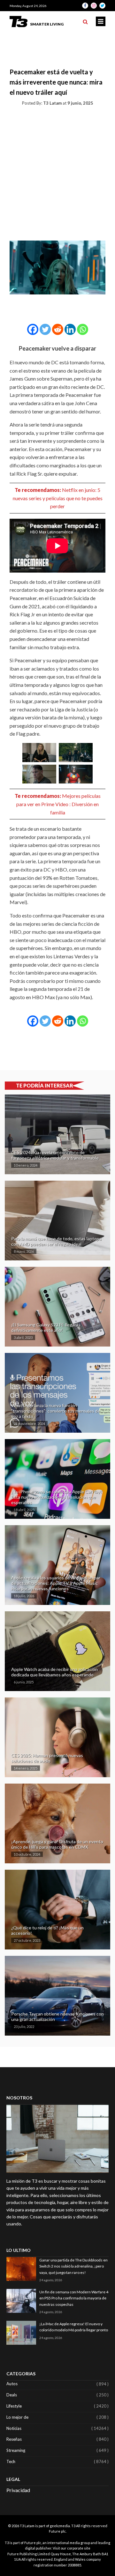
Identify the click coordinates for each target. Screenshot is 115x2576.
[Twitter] (45, 329)
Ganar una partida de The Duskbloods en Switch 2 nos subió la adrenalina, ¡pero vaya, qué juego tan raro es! (73, 2266)
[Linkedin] (70, 329)
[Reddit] (58, 329)
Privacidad (18, 2490)
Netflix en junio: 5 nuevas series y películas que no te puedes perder (58, 498)
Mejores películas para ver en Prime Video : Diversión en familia (58, 804)
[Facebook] (33, 329)
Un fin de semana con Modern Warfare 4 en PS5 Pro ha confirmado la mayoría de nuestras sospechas (74, 2298)
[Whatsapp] (83, 329)
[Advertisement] (57, 172)
